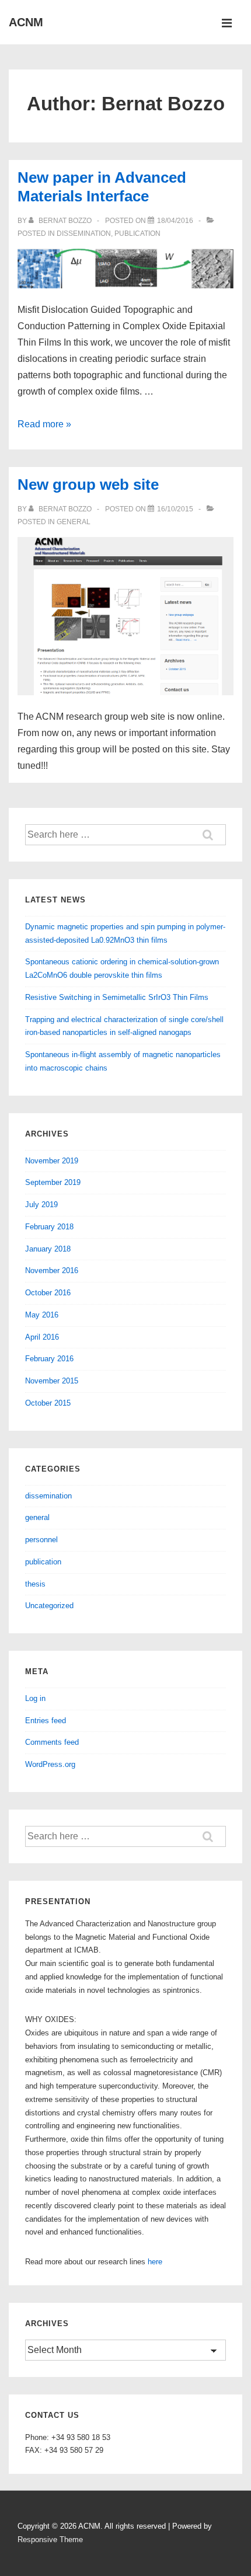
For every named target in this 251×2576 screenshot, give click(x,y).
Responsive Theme (50, 2540)
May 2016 (42, 1315)
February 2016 (49, 1359)
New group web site (88, 484)
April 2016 (42, 1337)
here (155, 2262)
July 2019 (41, 1205)
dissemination (84, 233)
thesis (35, 1584)
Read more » (44, 424)
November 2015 (52, 1381)
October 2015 (48, 1403)
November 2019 (52, 1161)
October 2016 (48, 1293)
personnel (41, 1540)
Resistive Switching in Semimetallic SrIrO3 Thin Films (117, 997)
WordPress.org (50, 1764)
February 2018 (49, 1227)
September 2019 (53, 1182)
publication (137, 233)
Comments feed (52, 1742)
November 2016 (52, 1270)
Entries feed (46, 1721)
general (74, 522)
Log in (35, 1698)
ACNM (26, 22)
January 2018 (48, 1249)
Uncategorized (49, 1606)
